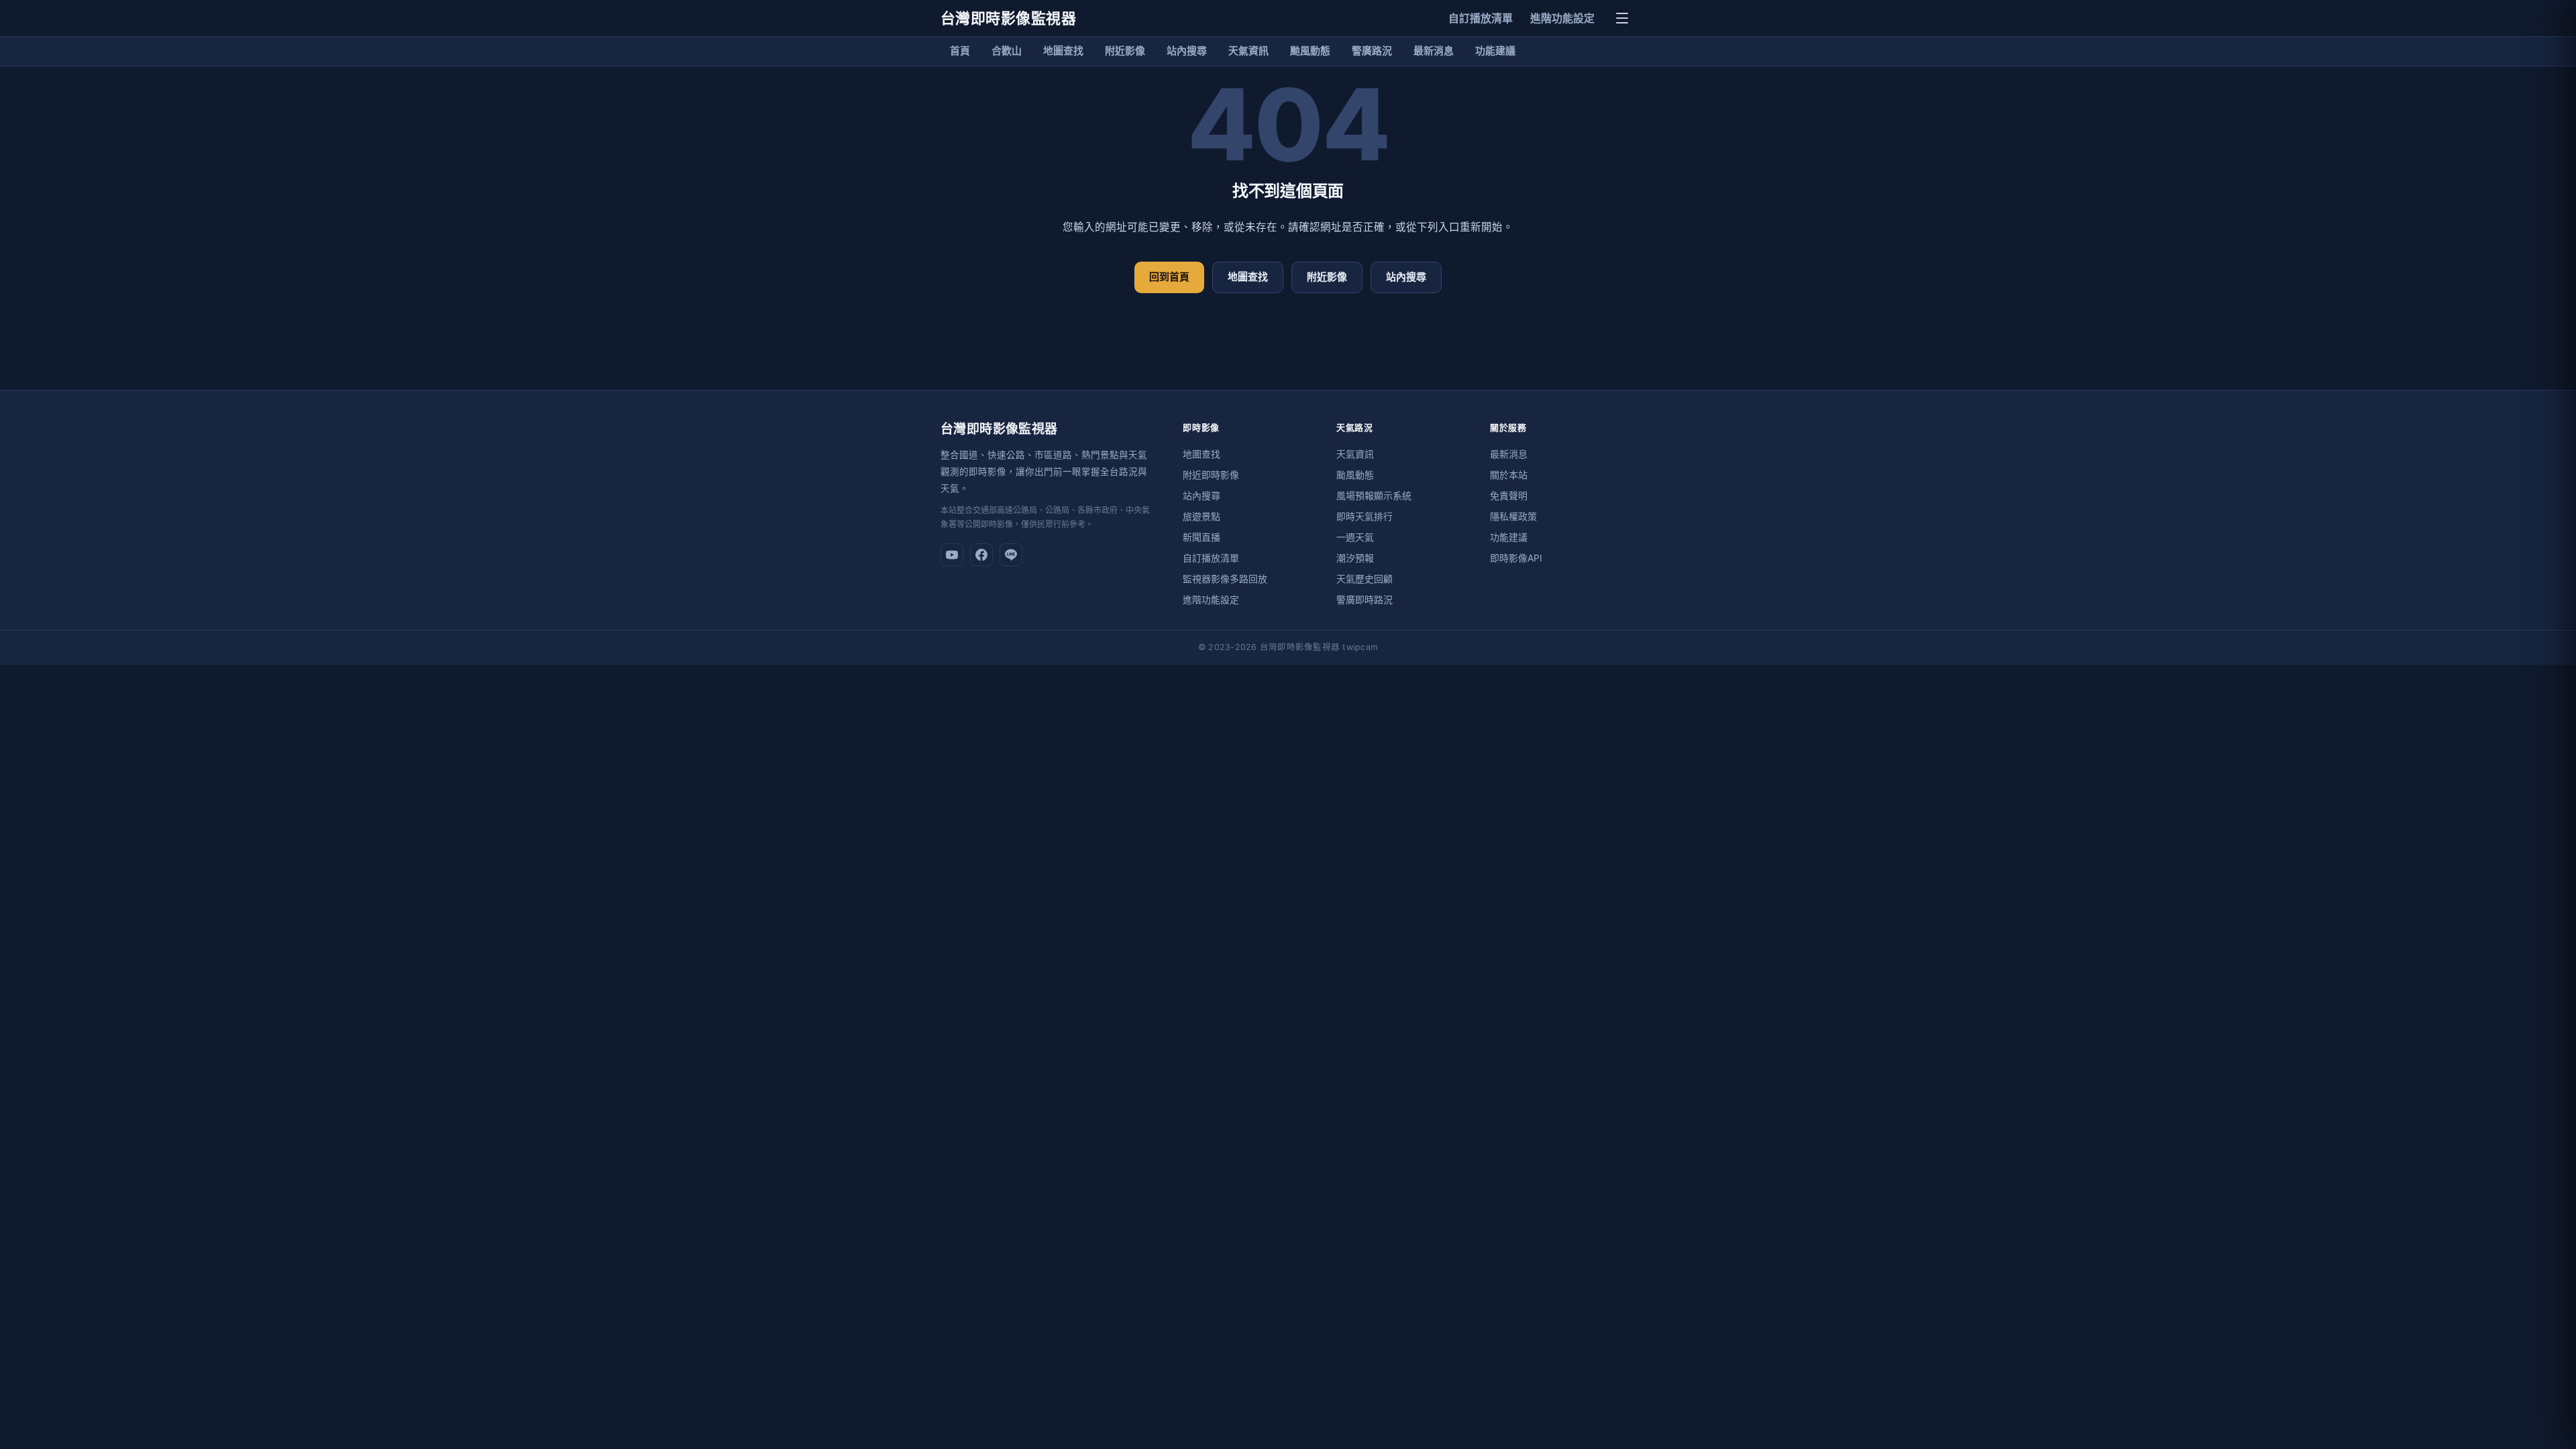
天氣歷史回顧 (1364, 579)
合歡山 (1007, 51)
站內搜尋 (1187, 51)
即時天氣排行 (1364, 516)
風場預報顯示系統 (1374, 495)
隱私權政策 (1513, 516)
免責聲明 (1509, 495)
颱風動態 (1310, 51)
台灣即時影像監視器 (1008, 18)
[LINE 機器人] (1011, 555)
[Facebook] (981, 555)
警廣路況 (1372, 51)
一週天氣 (1355, 537)
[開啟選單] (1622, 18)
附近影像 (1125, 51)
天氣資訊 (1248, 51)
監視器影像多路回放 (1225, 579)
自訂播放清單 (1481, 18)
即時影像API (1516, 558)
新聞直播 (1201, 537)
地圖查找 (1063, 51)
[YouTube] (952, 555)
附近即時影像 (1211, 475)
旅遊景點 (1201, 516)
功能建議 (1495, 51)
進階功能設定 (1562, 18)
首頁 (960, 51)
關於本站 (1509, 475)
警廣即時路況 (1364, 599)
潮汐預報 (1355, 558)
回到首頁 (1169, 277)
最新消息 (1434, 51)
